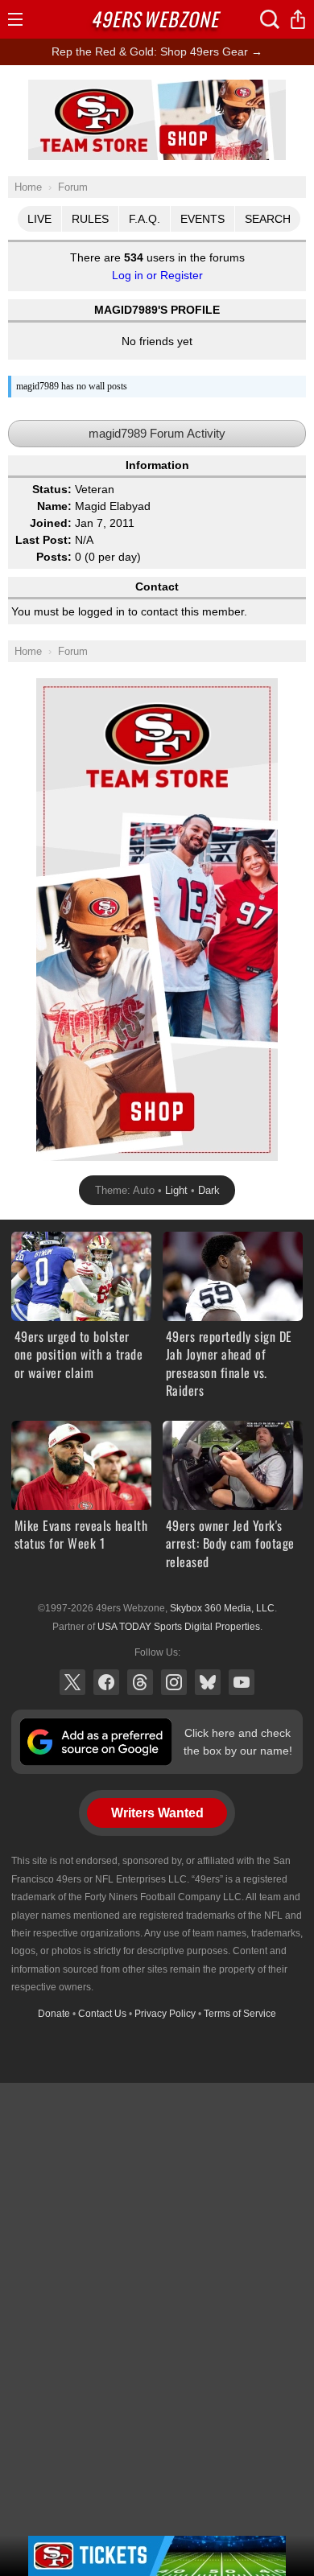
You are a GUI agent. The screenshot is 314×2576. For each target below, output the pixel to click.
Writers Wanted (157, 1813)
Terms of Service (240, 2014)
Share (298, 19)
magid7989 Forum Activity (157, 433)
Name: (54, 506)
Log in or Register (157, 275)
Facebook (106, 1682)
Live (39, 219)
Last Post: (43, 540)
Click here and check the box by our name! (238, 1742)
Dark (209, 1190)
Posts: (54, 557)
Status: (52, 489)
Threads (140, 1682)
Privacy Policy (165, 2014)
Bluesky (208, 1682)
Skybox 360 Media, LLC (222, 1608)
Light (176, 1190)
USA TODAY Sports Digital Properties (179, 1627)
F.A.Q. (145, 219)
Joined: (51, 523)
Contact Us (102, 2014)
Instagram (174, 1682)
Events (202, 219)
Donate (54, 2014)
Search (268, 219)
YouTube (242, 1682)
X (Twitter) (72, 1682)
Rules (90, 219)
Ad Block (157, 88)
